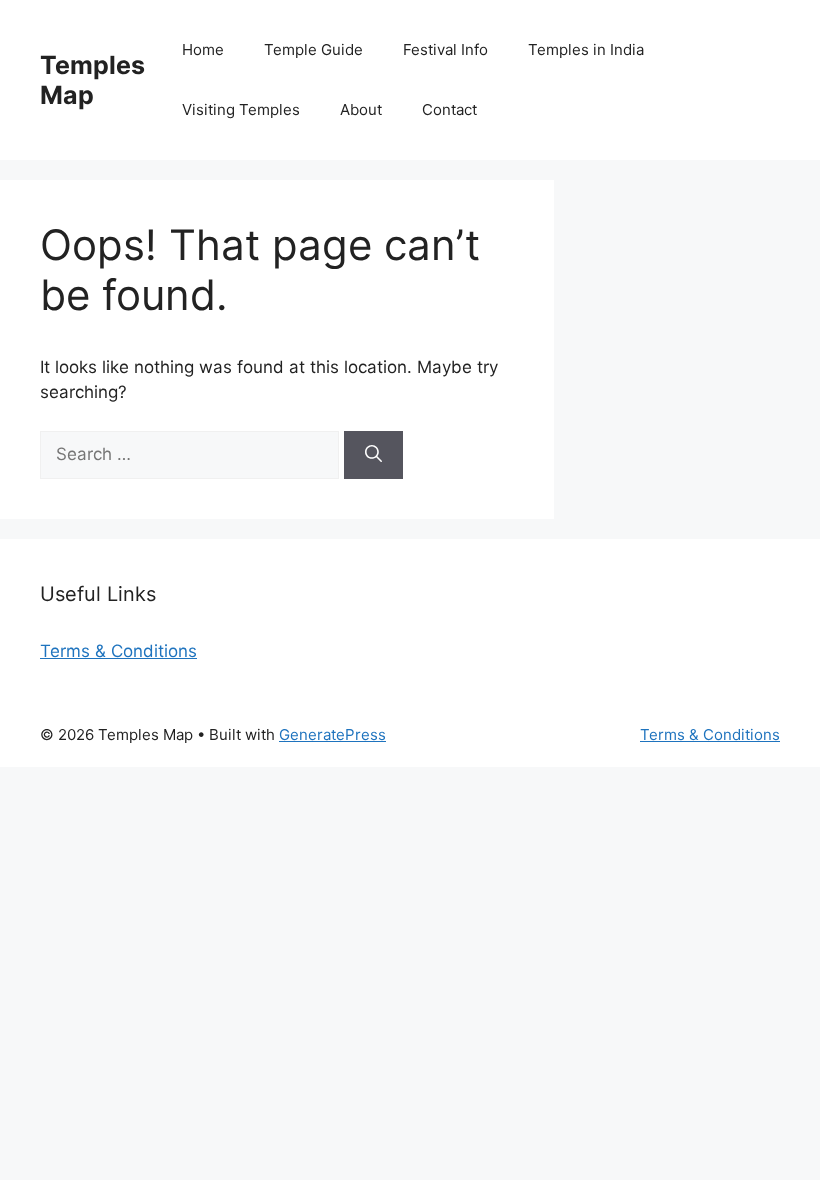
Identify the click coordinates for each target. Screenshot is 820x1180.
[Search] (373, 455)
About (361, 109)
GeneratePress (332, 734)
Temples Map (92, 80)
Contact (449, 109)
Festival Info (445, 49)
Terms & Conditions (118, 651)
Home (203, 49)
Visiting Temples (241, 109)
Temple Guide (313, 49)
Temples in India (586, 49)
